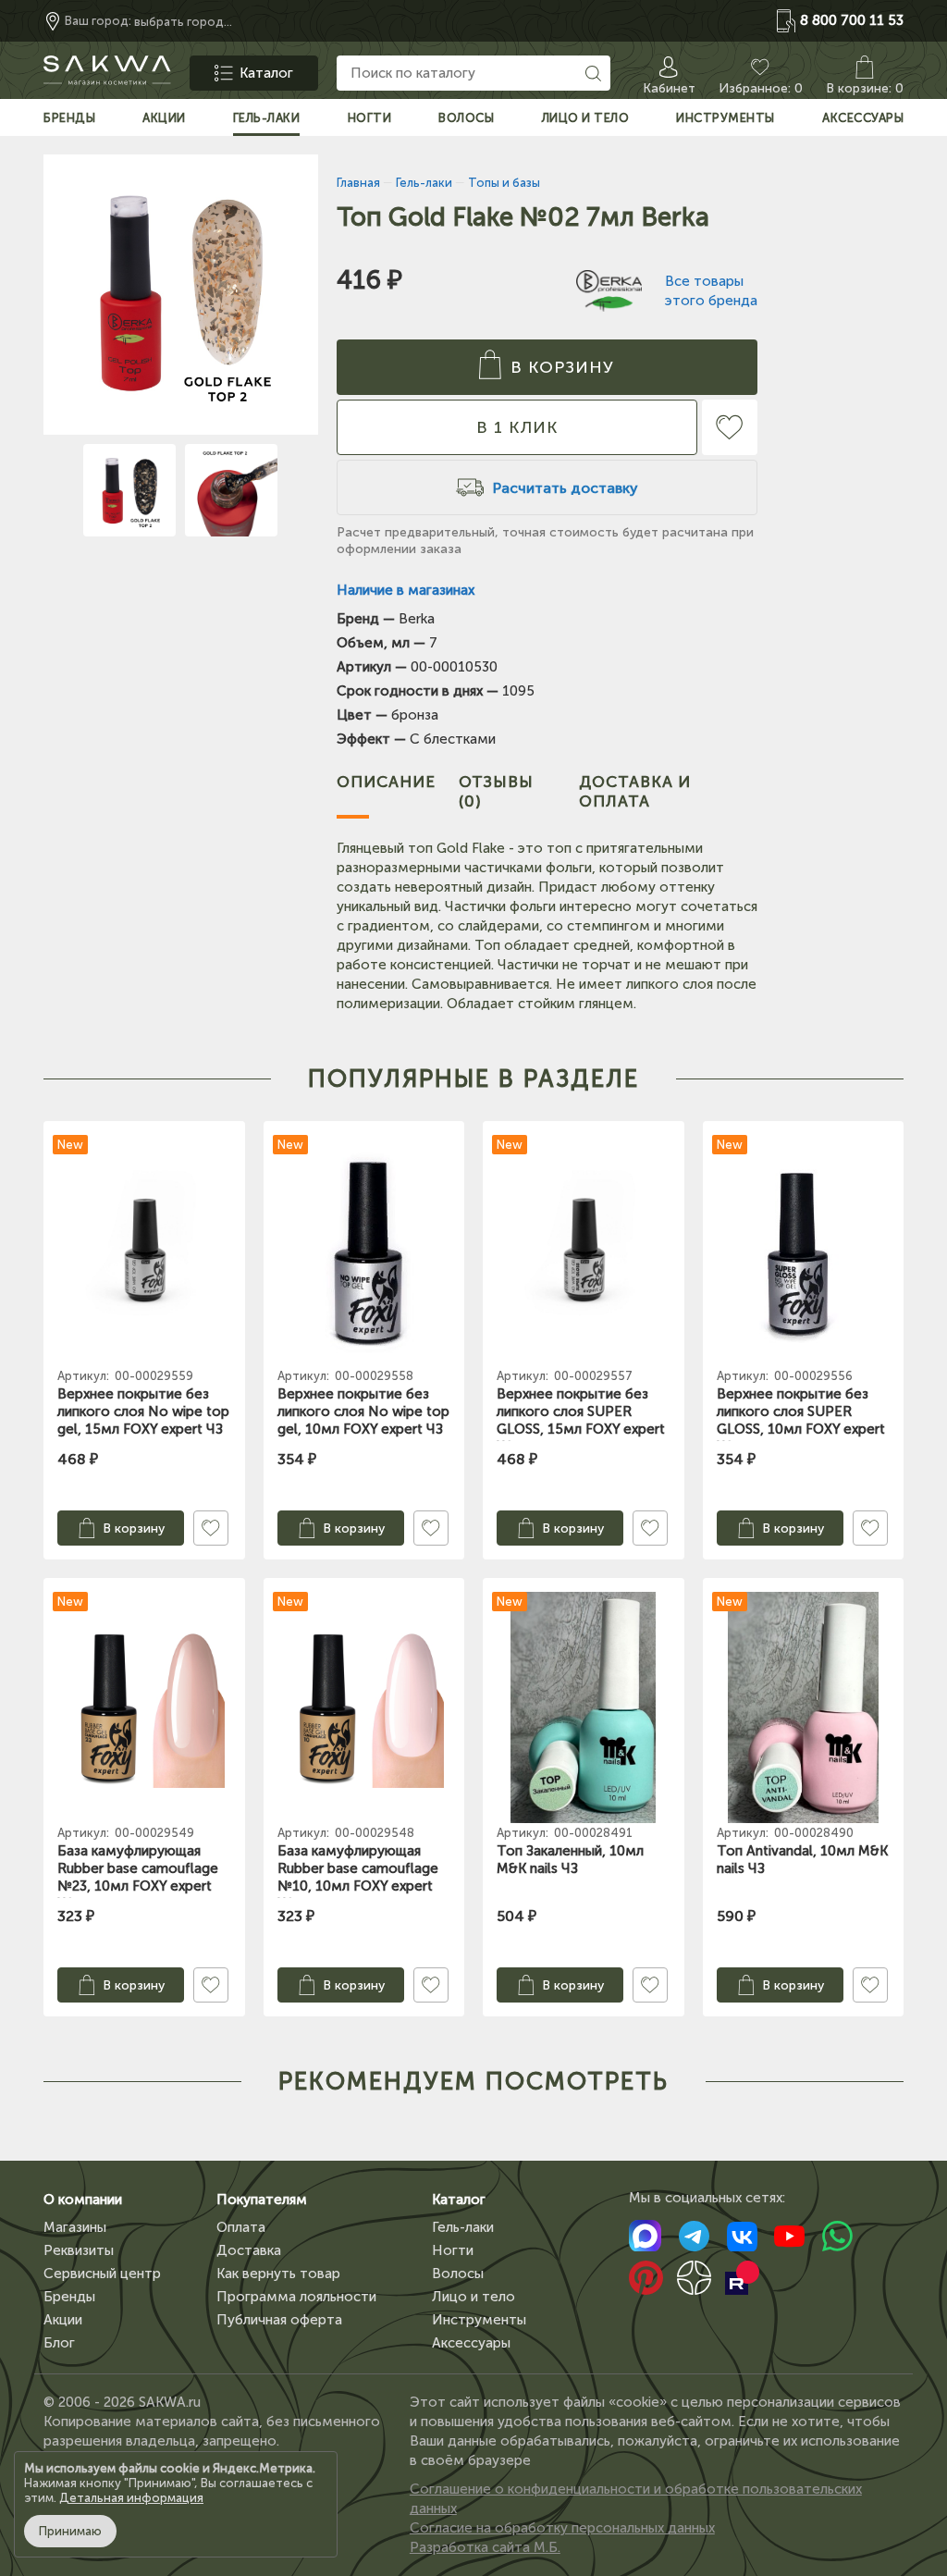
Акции (63, 2320)
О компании (83, 2200)
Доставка (249, 2250)
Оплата (241, 2227)
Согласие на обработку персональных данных (562, 2528)
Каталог (459, 2200)
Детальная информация (131, 2498)
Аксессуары (471, 2343)
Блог (59, 2343)
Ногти (453, 2250)
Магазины (75, 2227)
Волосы (458, 2274)
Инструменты (479, 2320)
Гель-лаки (463, 2227)
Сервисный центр (102, 2274)
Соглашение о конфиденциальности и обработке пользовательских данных (636, 2499)
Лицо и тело (473, 2297)
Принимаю (70, 2531)
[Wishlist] (730, 427)
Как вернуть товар (278, 2274)
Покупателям (262, 2200)
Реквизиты (79, 2250)
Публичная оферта (279, 2320)
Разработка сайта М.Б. (485, 2547)
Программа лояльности (296, 2297)
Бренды (69, 2297)
